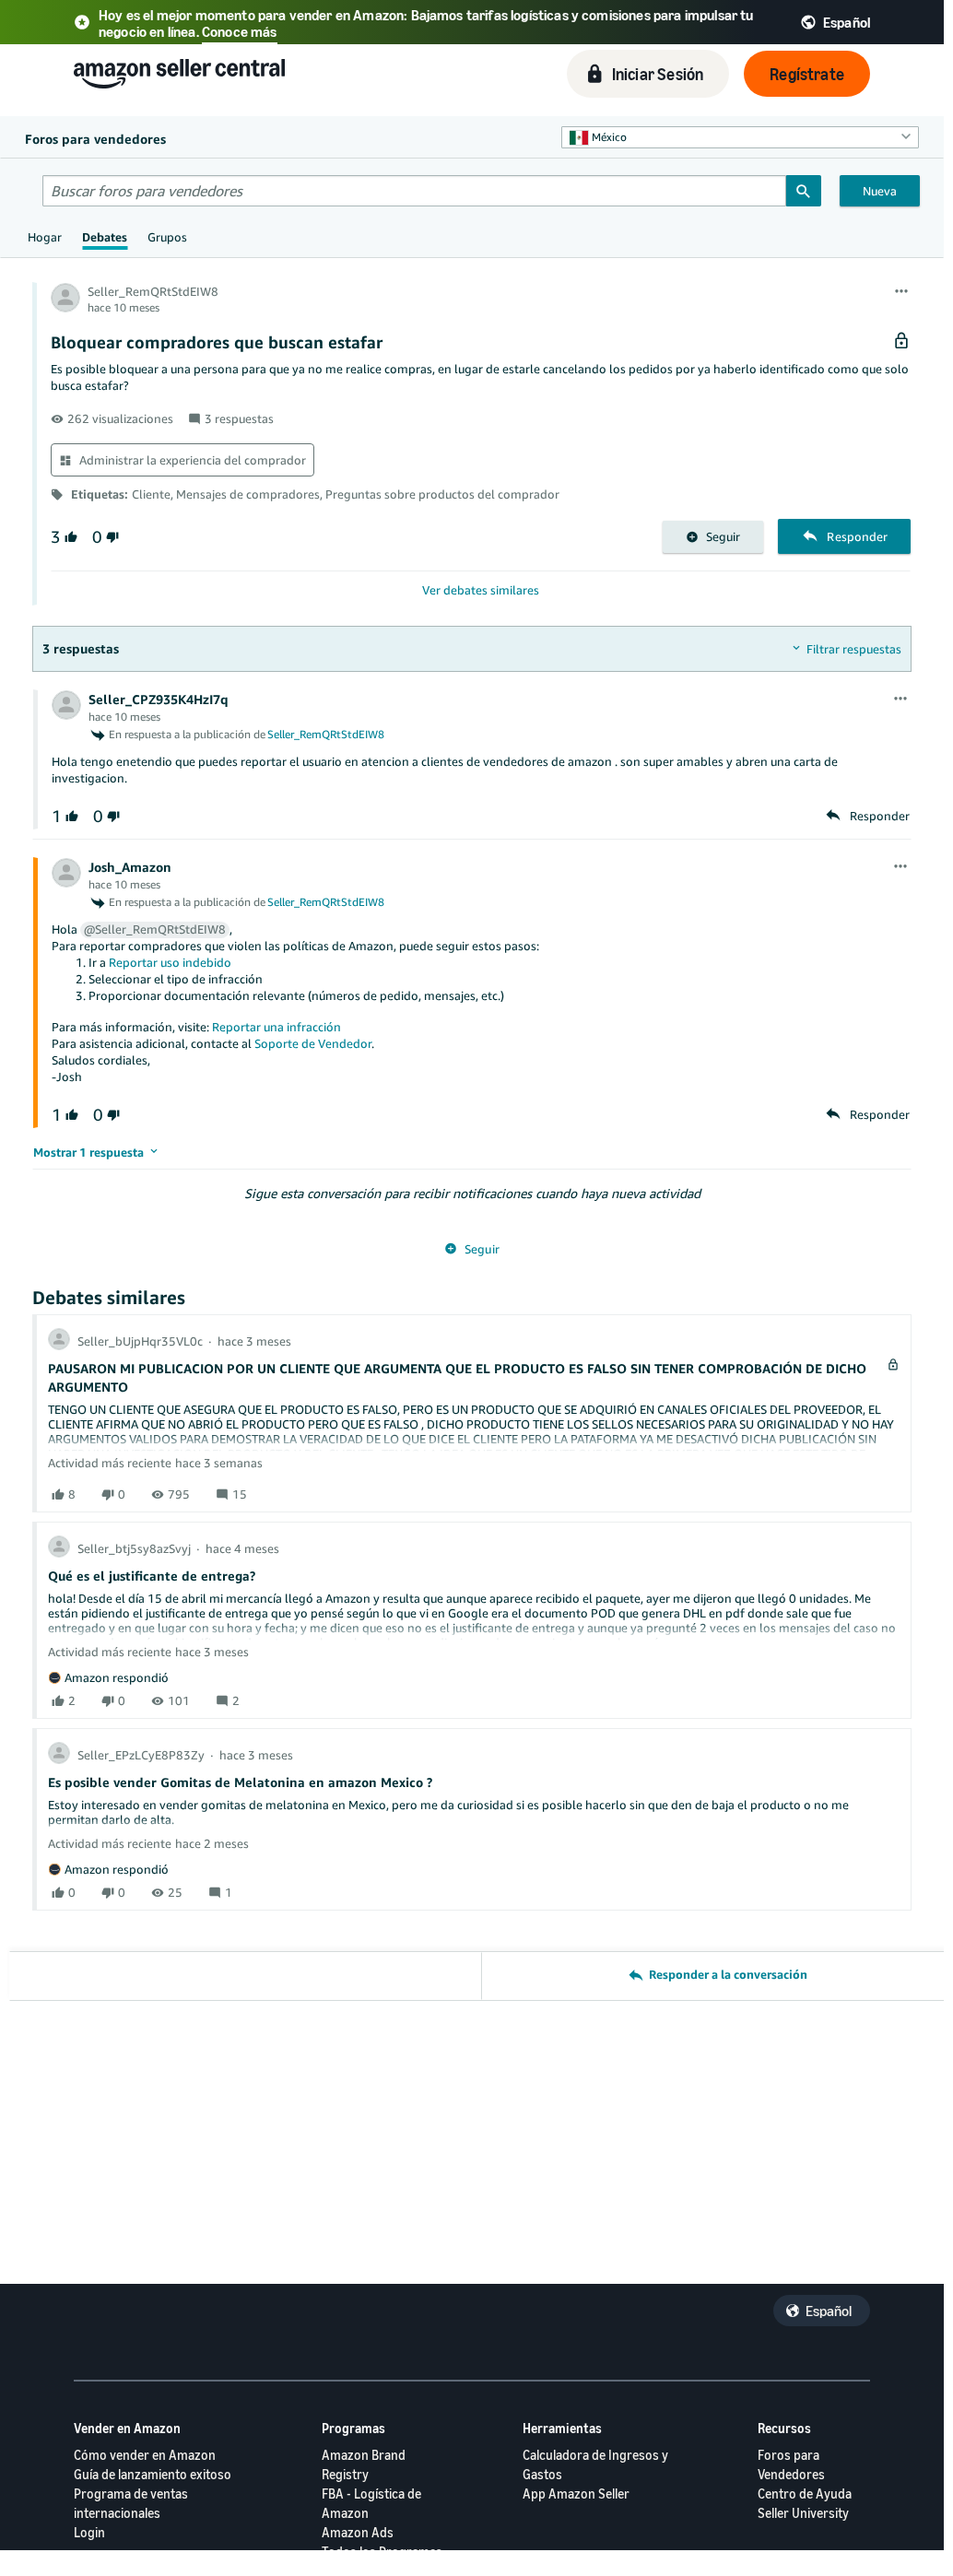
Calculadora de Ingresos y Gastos (595, 2464)
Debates (105, 237)
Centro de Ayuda (805, 2494)
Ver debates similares (481, 590)
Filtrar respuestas (854, 649)
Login (89, 2532)
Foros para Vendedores (791, 2464)
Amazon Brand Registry (364, 2464)
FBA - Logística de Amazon (371, 2503)
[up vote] (69, 537)
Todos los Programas (382, 2552)
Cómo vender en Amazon (145, 2455)
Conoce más (240, 31)
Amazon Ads (358, 2532)
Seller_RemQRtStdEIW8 (326, 734)
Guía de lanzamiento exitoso (153, 2474)
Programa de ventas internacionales (131, 2503)
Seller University (803, 2513)
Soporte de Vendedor (313, 1043)
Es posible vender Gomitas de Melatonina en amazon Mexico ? (240, 1782)
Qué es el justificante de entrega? (152, 1576)
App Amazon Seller (576, 2494)
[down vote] (111, 537)
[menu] (901, 292)
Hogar (45, 237)
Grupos (167, 237)
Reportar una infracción (276, 1027)
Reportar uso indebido (170, 962)
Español (829, 2311)
